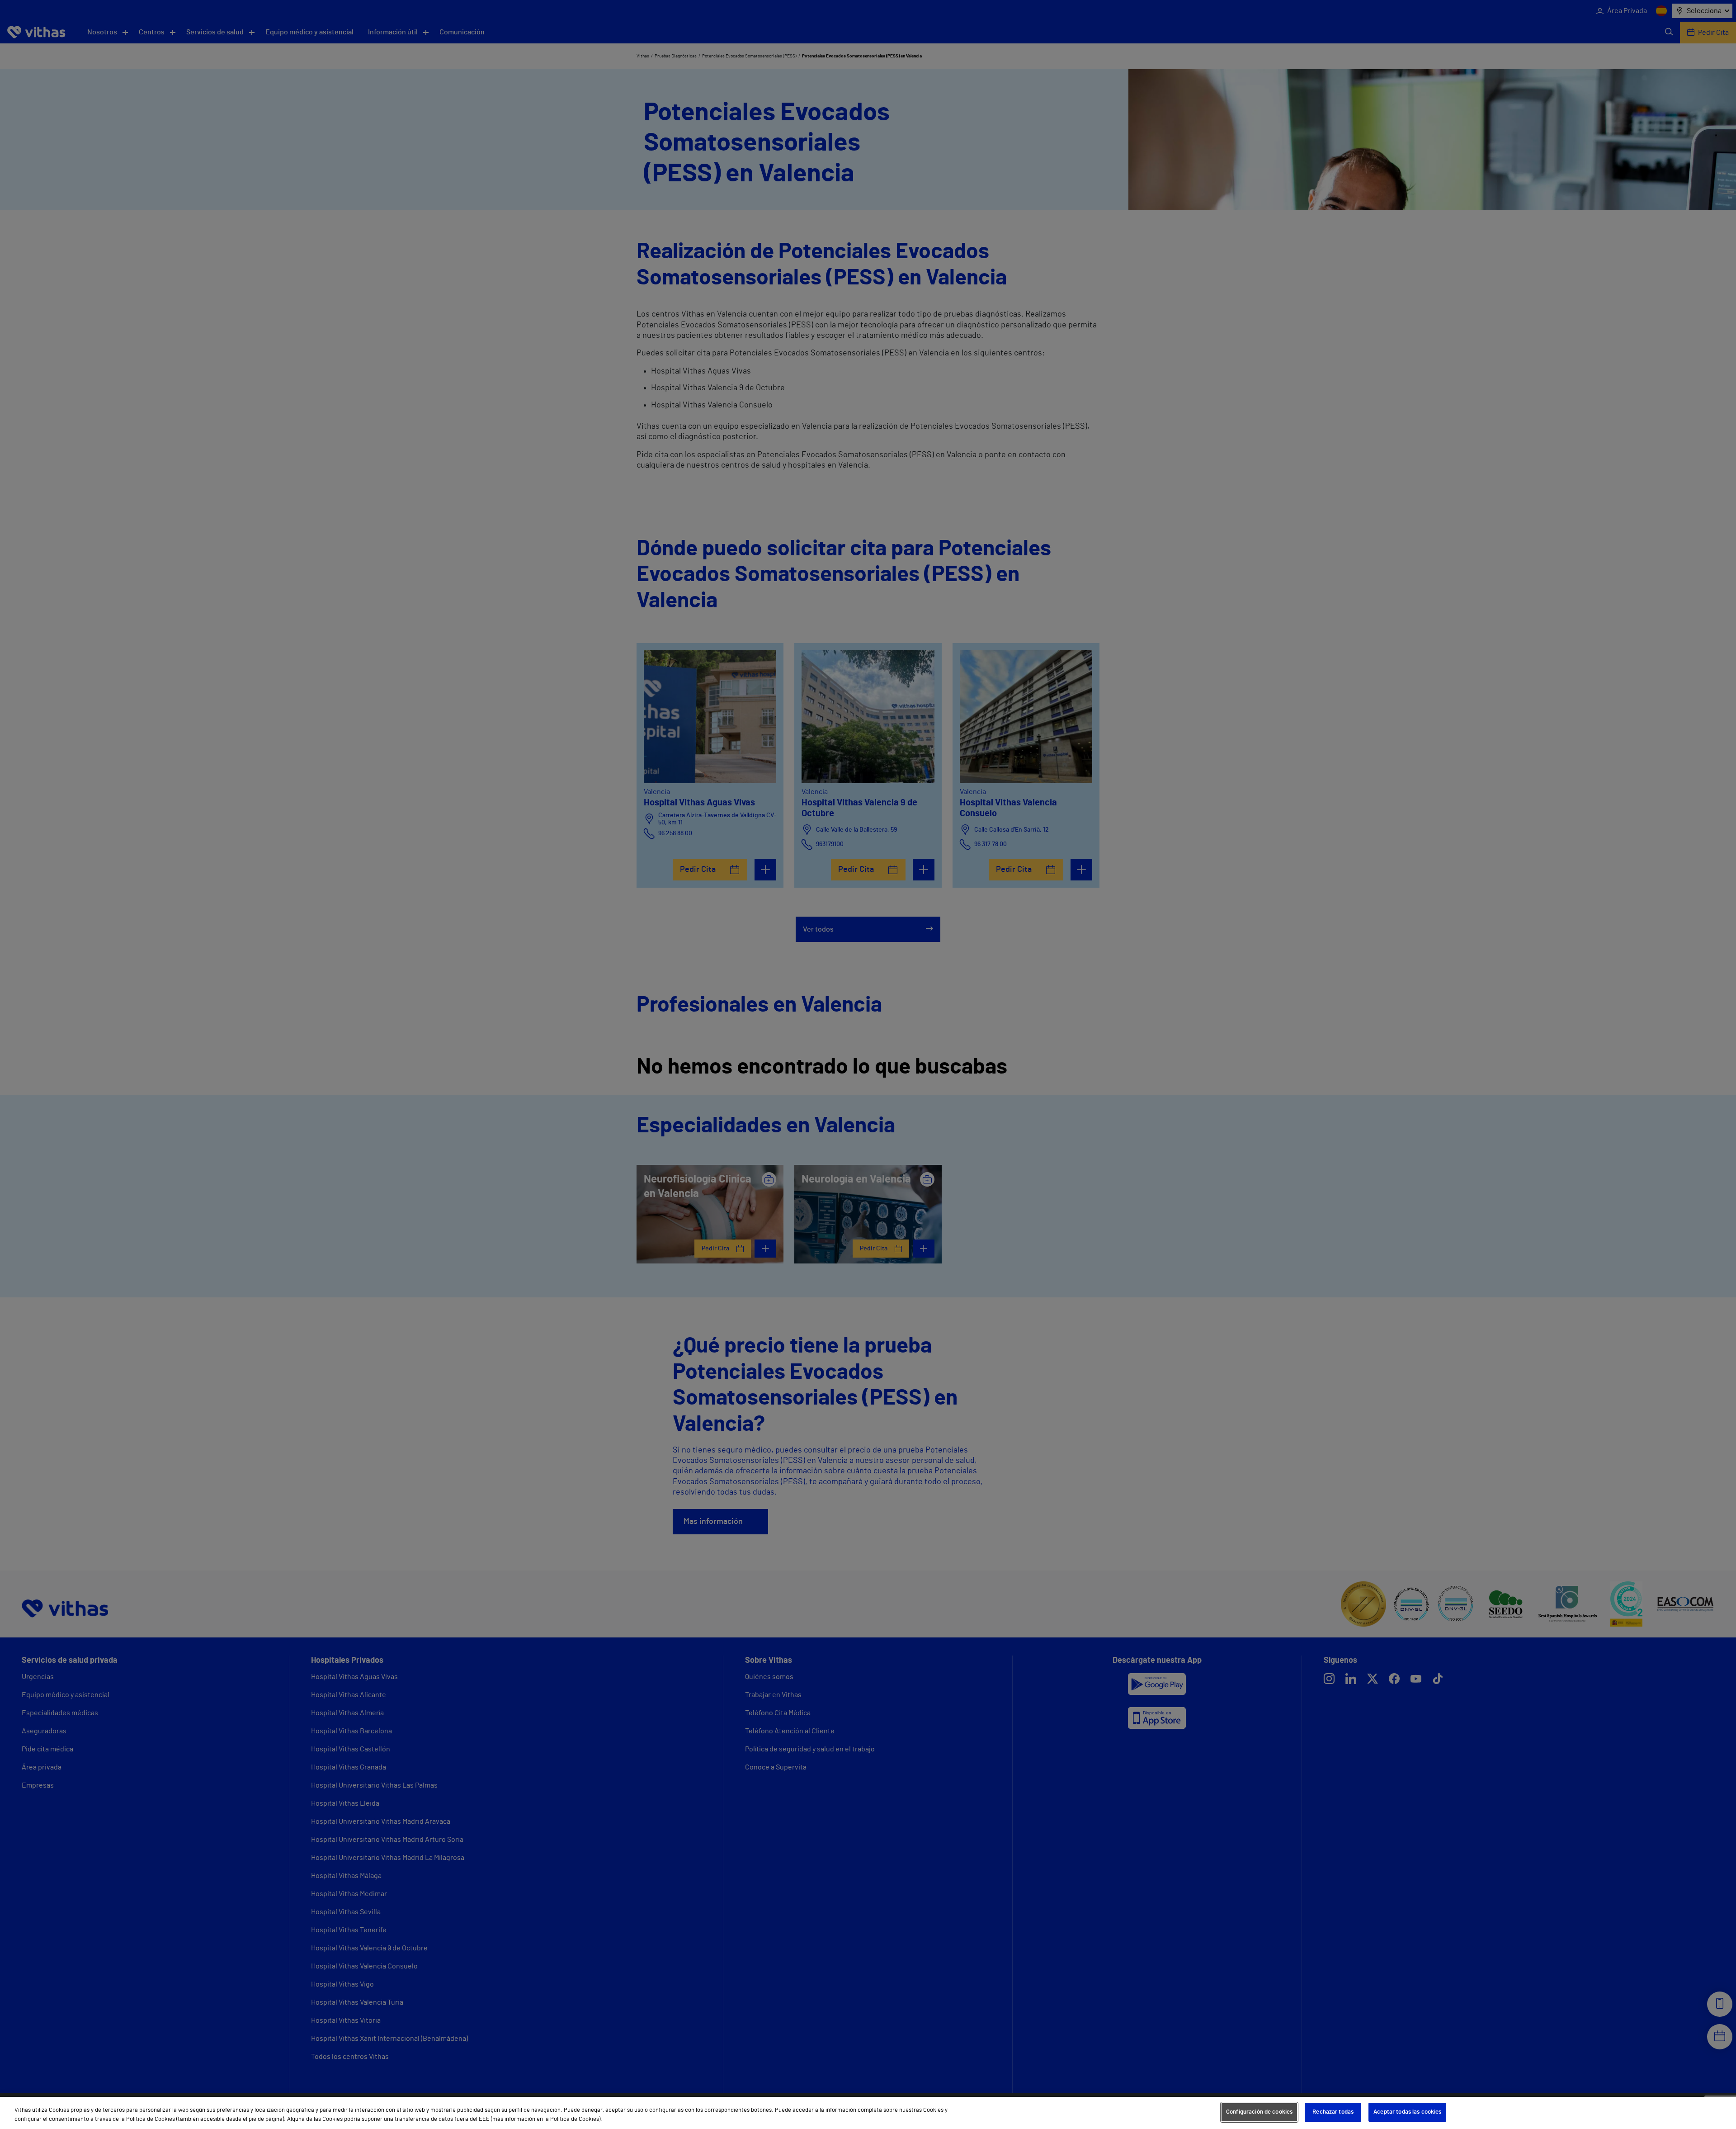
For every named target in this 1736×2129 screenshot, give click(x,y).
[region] (868, 2113)
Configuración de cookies (1259, 2112)
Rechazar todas (1333, 2112)
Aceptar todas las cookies (1407, 2112)
